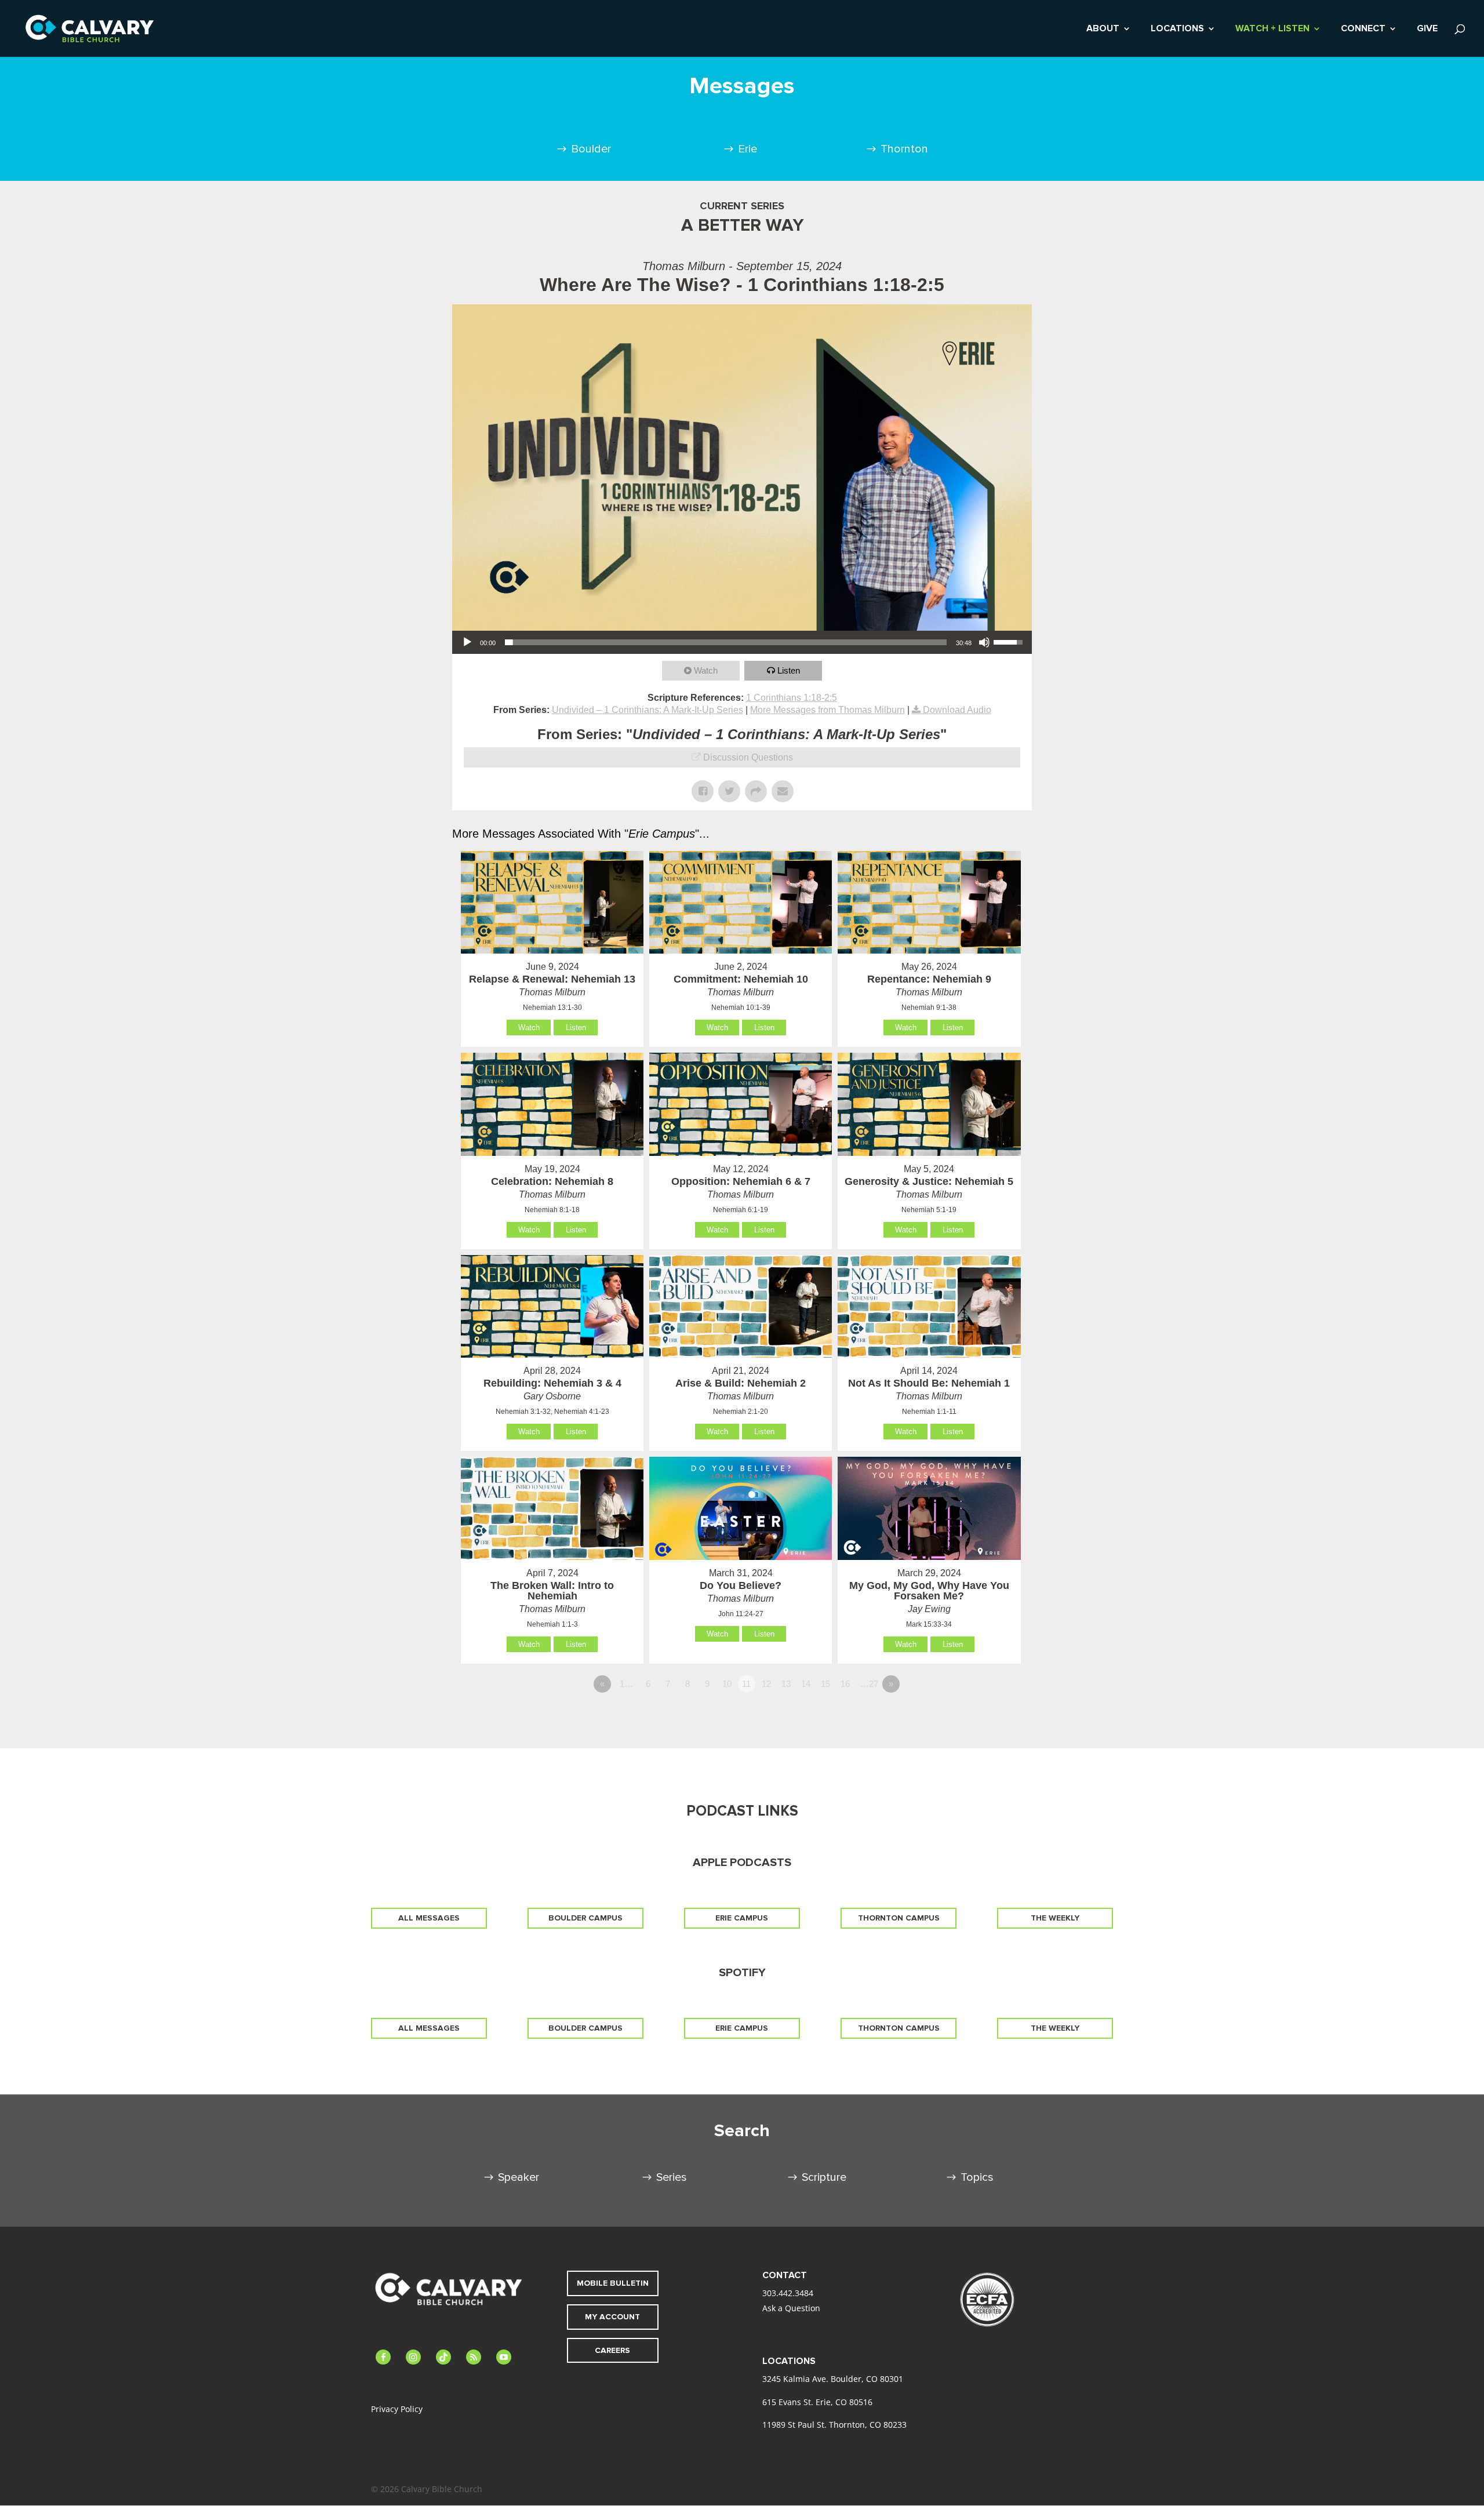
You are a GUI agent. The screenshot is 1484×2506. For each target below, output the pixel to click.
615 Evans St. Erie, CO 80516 (817, 2402)
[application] (742, 642)
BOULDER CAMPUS (585, 1918)
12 (766, 1684)
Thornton (904, 149)
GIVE (1427, 29)
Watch (706, 670)
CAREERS (612, 2350)
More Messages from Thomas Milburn (828, 710)
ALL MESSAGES (429, 1918)
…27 (869, 1684)
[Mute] (984, 642)
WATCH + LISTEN (1272, 29)
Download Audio (957, 710)
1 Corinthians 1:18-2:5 (792, 698)
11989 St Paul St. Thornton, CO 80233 (834, 2425)
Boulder (591, 149)
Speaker (519, 2177)
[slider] (726, 642)
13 (786, 1684)
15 (825, 1684)
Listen (789, 670)
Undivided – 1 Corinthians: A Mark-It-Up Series (648, 710)
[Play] (467, 642)
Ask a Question (791, 2308)
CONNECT (1363, 29)
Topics (977, 2177)
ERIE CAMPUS (742, 1918)
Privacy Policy (397, 2409)
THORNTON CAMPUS (899, 1918)
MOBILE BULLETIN (613, 2283)
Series (672, 2177)
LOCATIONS (1177, 29)
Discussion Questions (748, 757)
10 (727, 1684)
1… (626, 1684)
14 (806, 1684)
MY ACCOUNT (612, 2317)
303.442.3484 (788, 2293)
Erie (748, 149)
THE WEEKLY (1055, 1918)
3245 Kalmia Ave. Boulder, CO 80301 (833, 2379)
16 (845, 1684)
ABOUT (1103, 29)
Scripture (824, 2177)
